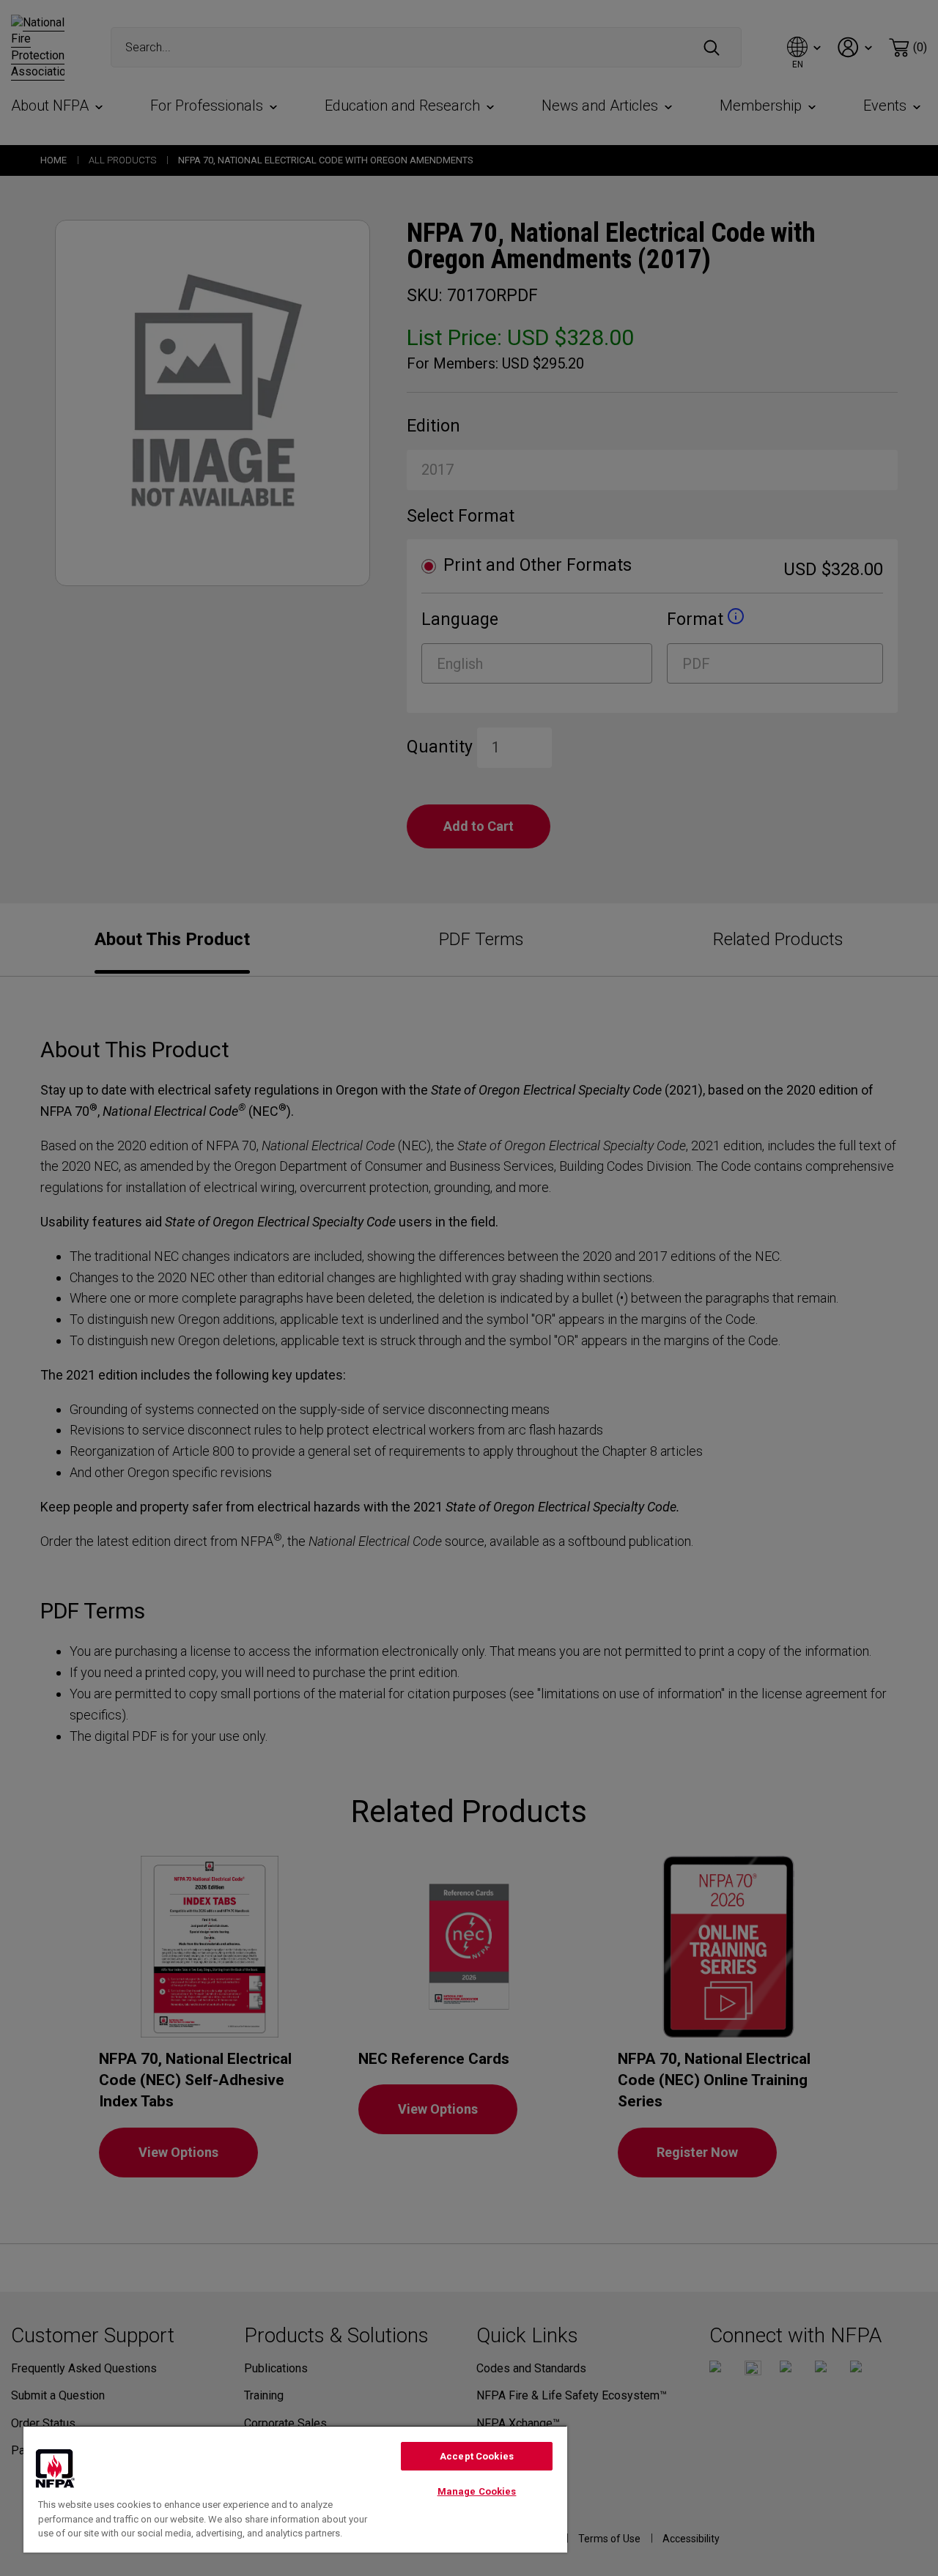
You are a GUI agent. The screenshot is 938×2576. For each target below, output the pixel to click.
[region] (295, 2489)
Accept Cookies (477, 2456)
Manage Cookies (477, 2491)
